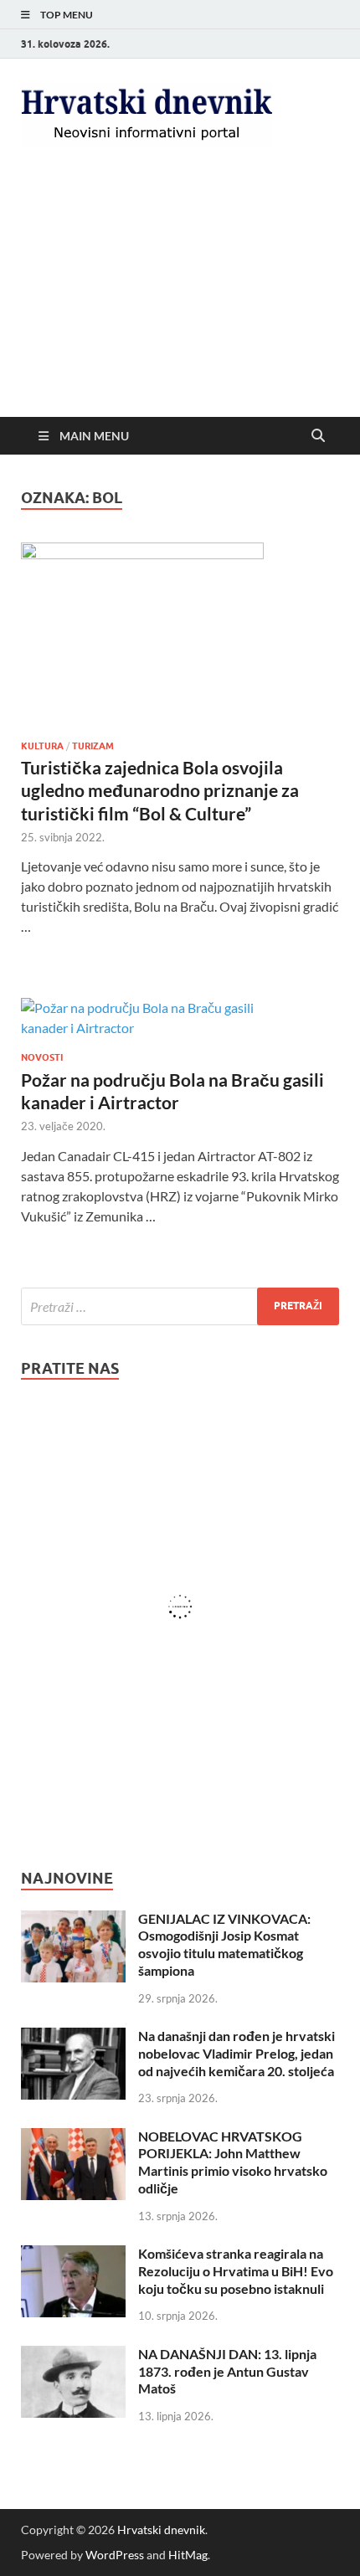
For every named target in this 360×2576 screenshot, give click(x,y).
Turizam (93, 746)
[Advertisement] (180, 297)
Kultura (42, 746)
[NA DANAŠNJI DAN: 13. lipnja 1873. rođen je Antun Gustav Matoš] (73, 2355)
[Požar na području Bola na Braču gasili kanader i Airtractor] (180, 1018)
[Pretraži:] (180, 1306)
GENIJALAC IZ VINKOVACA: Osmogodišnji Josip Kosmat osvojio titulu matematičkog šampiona (224, 1944)
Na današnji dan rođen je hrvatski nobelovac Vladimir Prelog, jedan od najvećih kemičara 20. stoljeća (237, 2053)
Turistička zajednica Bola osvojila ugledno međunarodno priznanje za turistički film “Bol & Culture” (160, 790)
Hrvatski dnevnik (161, 2530)
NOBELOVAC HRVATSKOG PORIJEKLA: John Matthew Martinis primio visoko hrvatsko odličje (233, 2162)
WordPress (115, 2555)
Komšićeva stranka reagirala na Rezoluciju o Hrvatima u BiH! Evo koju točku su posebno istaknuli (236, 2271)
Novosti (42, 1057)
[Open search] (318, 436)
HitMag (188, 2555)
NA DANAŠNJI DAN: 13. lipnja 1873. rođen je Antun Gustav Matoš (227, 2371)
